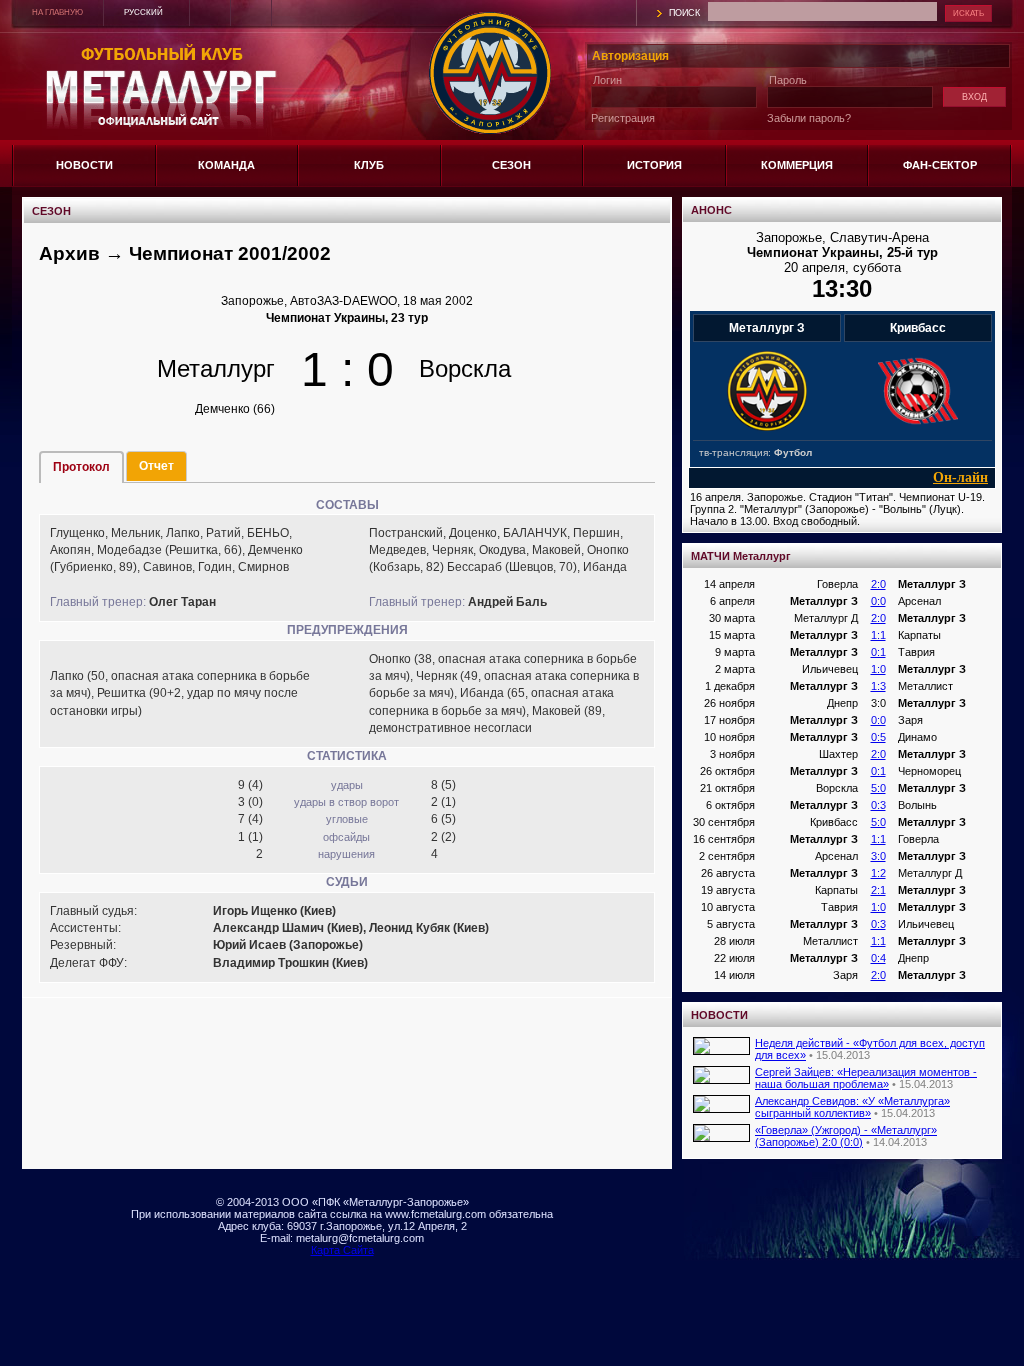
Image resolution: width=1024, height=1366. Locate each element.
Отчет (156, 466)
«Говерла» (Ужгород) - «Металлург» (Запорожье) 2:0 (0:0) (846, 1136)
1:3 (878, 686)
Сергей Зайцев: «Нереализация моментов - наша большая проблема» (866, 1078)
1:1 (878, 635)
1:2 (878, 873)
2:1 (878, 890)
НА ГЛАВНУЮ (57, 12)
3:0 (878, 856)
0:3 (878, 805)
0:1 (878, 652)
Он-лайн (960, 477)
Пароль (788, 80)
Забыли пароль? (809, 118)
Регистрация (623, 118)
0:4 (878, 958)
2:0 (878, 584)
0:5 (878, 737)
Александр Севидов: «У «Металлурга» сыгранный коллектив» (852, 1107)
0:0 (878, 601)
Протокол (81, 467)
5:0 (878, 788)
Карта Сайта (342, 1250)
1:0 (878, 669)
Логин (607, 80)
